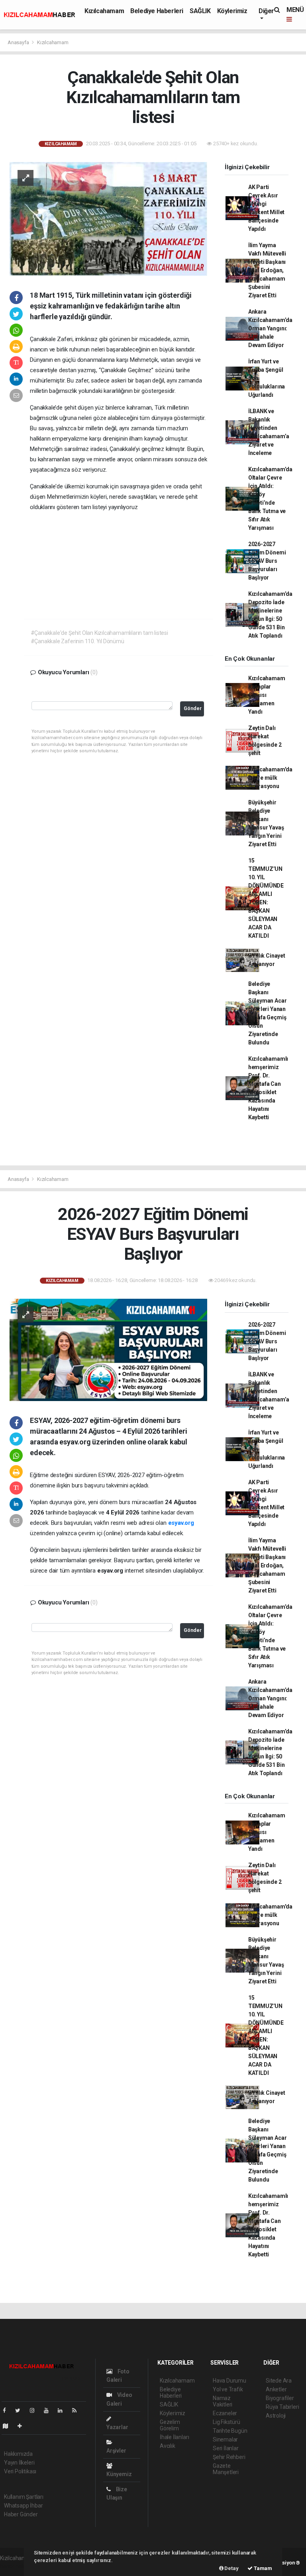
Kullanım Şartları (24, 2497)
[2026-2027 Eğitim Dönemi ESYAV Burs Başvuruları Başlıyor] (108, 1349)
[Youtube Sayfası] (49, 2410)
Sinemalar (225, 2439)
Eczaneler (225, 2413)
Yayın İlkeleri (19, 2463)
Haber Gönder (21, 2514)
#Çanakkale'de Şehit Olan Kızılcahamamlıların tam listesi (99, 633)
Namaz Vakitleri (223, 2401)
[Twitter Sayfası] (21, 2410)
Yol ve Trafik (228, 2389)
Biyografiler (280, 2398)
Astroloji (276, 2416)
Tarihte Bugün (230, 2431)
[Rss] (77, 2410)
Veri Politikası (20, 2471)
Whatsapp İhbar (23, 2506)
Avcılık (168, 2446)
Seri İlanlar (226, 2448)
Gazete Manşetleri (226, 2469)
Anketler (276, 2389)
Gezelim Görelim (170, 2425)
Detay (231, 2568)
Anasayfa (19, 42)
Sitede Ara (279, 2381)
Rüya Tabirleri (282, 2407)
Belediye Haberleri (157, 11)
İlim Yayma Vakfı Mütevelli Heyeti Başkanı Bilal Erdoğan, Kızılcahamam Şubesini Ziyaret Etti (267, 270)
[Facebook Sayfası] (8, 2410)
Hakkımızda (18, 2454)
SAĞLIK (200, 11)
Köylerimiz (232, 11)
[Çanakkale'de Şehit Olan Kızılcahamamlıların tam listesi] (108, 218)
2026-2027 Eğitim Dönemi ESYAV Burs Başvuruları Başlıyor (267, 561)
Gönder (193, 708)
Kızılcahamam (104, 11)
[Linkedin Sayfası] (63, 2410)
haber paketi (15, 2566)
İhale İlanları (174, 2437)
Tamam (262, 2568)
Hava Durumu (229, 2381)
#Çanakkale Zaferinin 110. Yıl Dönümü (77, 641)
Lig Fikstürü (227, 2422)
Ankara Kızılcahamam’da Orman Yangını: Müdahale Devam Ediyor (270, 328)
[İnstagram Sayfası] (35, 2410)
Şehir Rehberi (229, 2457)
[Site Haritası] (9, 2426)
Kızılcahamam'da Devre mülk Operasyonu (270, 778)
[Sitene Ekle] (23, 2426)
